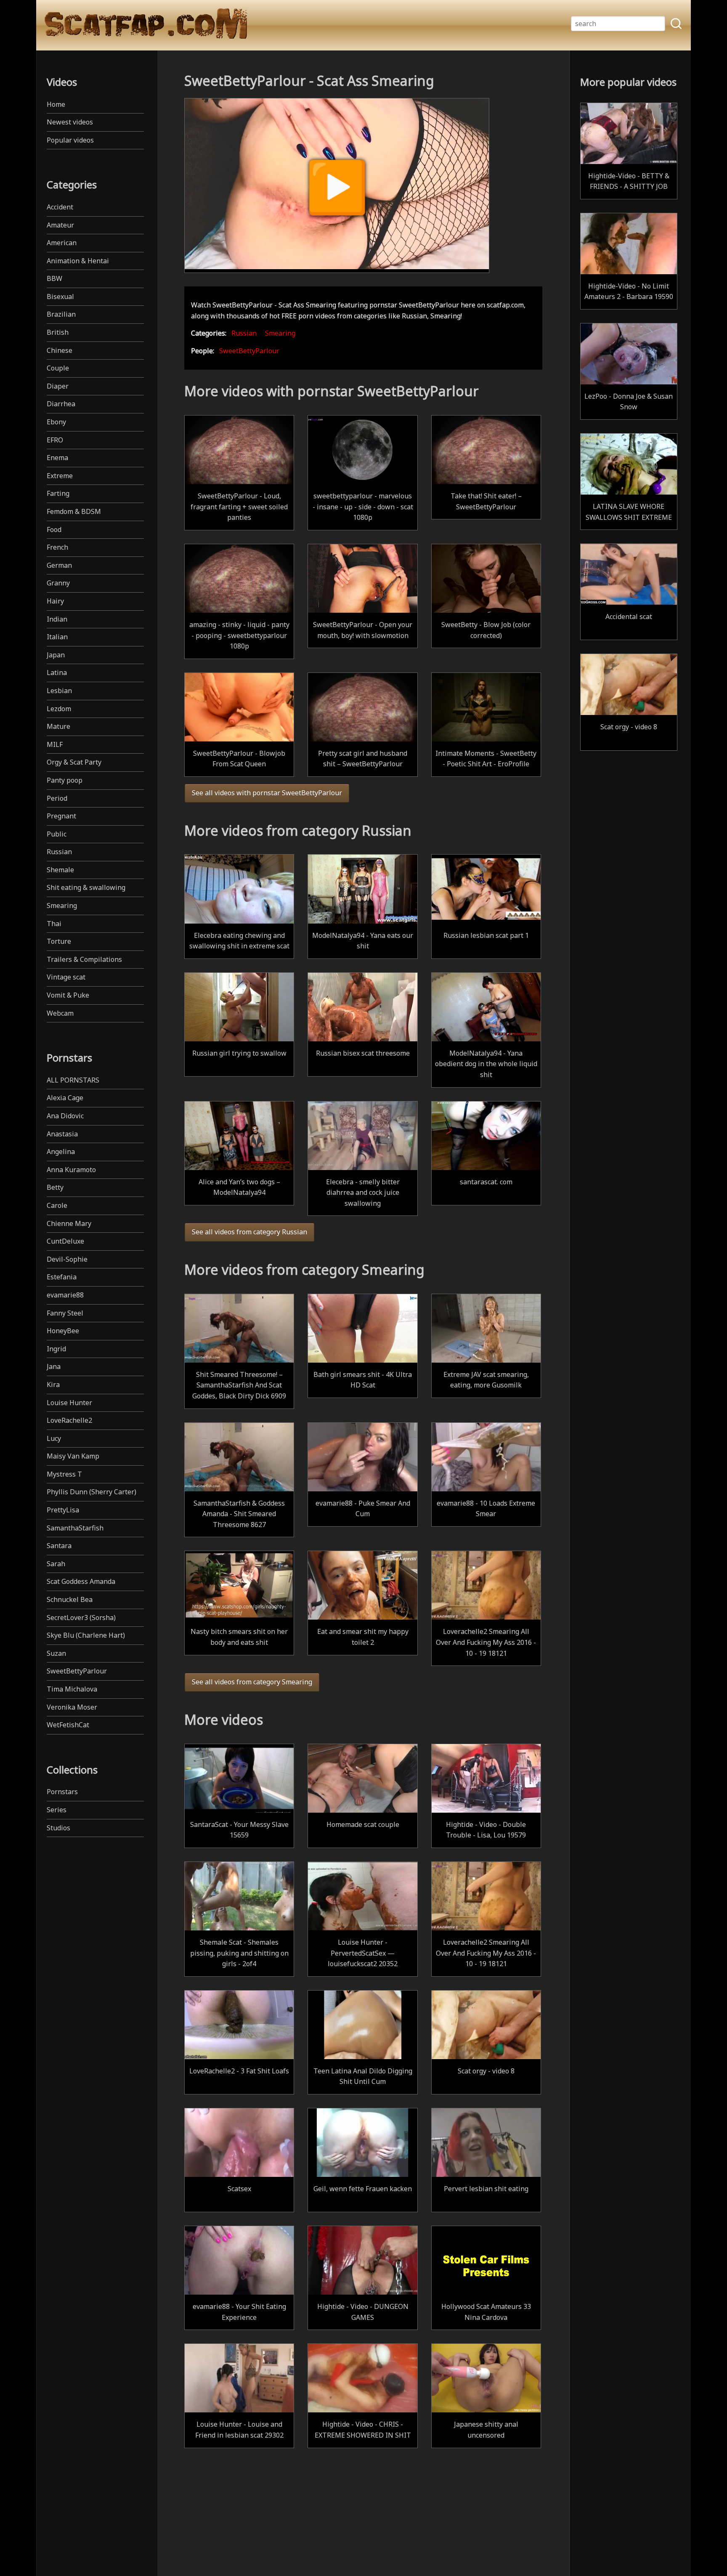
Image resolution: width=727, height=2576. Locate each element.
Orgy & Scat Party (74, 762)
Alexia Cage (65, 1098)
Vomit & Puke (68, 995)
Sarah (56, 1564)
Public (57, 834)
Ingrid (56, 1349)
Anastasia (62, 1134)
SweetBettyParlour (77, 1671)
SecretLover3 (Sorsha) (81, 1618)
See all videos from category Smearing (252, 1682)
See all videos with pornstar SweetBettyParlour (267, 793)
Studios (58, 1828)
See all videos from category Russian (249, 1232)
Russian (59, 852)
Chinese (60, 350)
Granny (58, 583)
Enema (57, 458)
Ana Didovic (65, 1116)
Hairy (55, 601)
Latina (57, 672)
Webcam (60, 1013)
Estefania (62, 1277)
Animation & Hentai (78, 261)
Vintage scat (66, 977)
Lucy (54, 1438)
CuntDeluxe (65, 1241)
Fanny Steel (65, 1313)
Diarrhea (61, 404)
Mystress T (64, 1474)
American (62, 243)
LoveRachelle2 (69, 1420)
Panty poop (65, 780)
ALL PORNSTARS (73, 1080)
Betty (55, 1187)
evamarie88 (65, 1295)
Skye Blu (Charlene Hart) (86, 1635)
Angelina (61, 1152)
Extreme (60, 476)
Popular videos (70, 140)
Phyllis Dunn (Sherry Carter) (92, 1492)
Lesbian (59, 691)
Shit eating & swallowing (86, 887)
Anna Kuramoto (71, 1170)
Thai (54, 924)
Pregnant (61, 816)
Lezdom (59, 709)
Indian (57, 619)
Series (57, 1810)
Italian (57, 637)
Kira (53, 1385)
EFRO (55, 440)
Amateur (60, 225)
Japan (56, 655)
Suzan (56, 1653)
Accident (60, 207)
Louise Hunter (69, 1403)
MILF (55, 744)
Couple (58, 368)
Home (56, 104)
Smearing (62, 905)
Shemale (60, 870)
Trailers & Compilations (84, 959)
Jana (54, 1366)
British (58, 332)
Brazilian (61, 314)
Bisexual (60, 297)
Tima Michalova (72, 1689)
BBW (54, 278)
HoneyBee (63, 1331)
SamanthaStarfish (75, 1528)
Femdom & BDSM (74, 511)
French (57, 547)
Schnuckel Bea (70, 1599)
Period (57, 798)
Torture (59, 941)
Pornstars (62, 1792)
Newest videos (70, 122)
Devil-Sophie (67, 1259)
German (59, 565)
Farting (58, 493)
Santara (59, 1546)
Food (54, 529)
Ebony (56, 422)
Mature (58, 726)
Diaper (58, 386)
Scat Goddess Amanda (81, 1581)
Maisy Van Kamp (73, 1456)
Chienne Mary (69, 1223)
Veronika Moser (72, 1707)
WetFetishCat (68, 1725)
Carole (57, 1205)
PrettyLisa (63, 1510)
